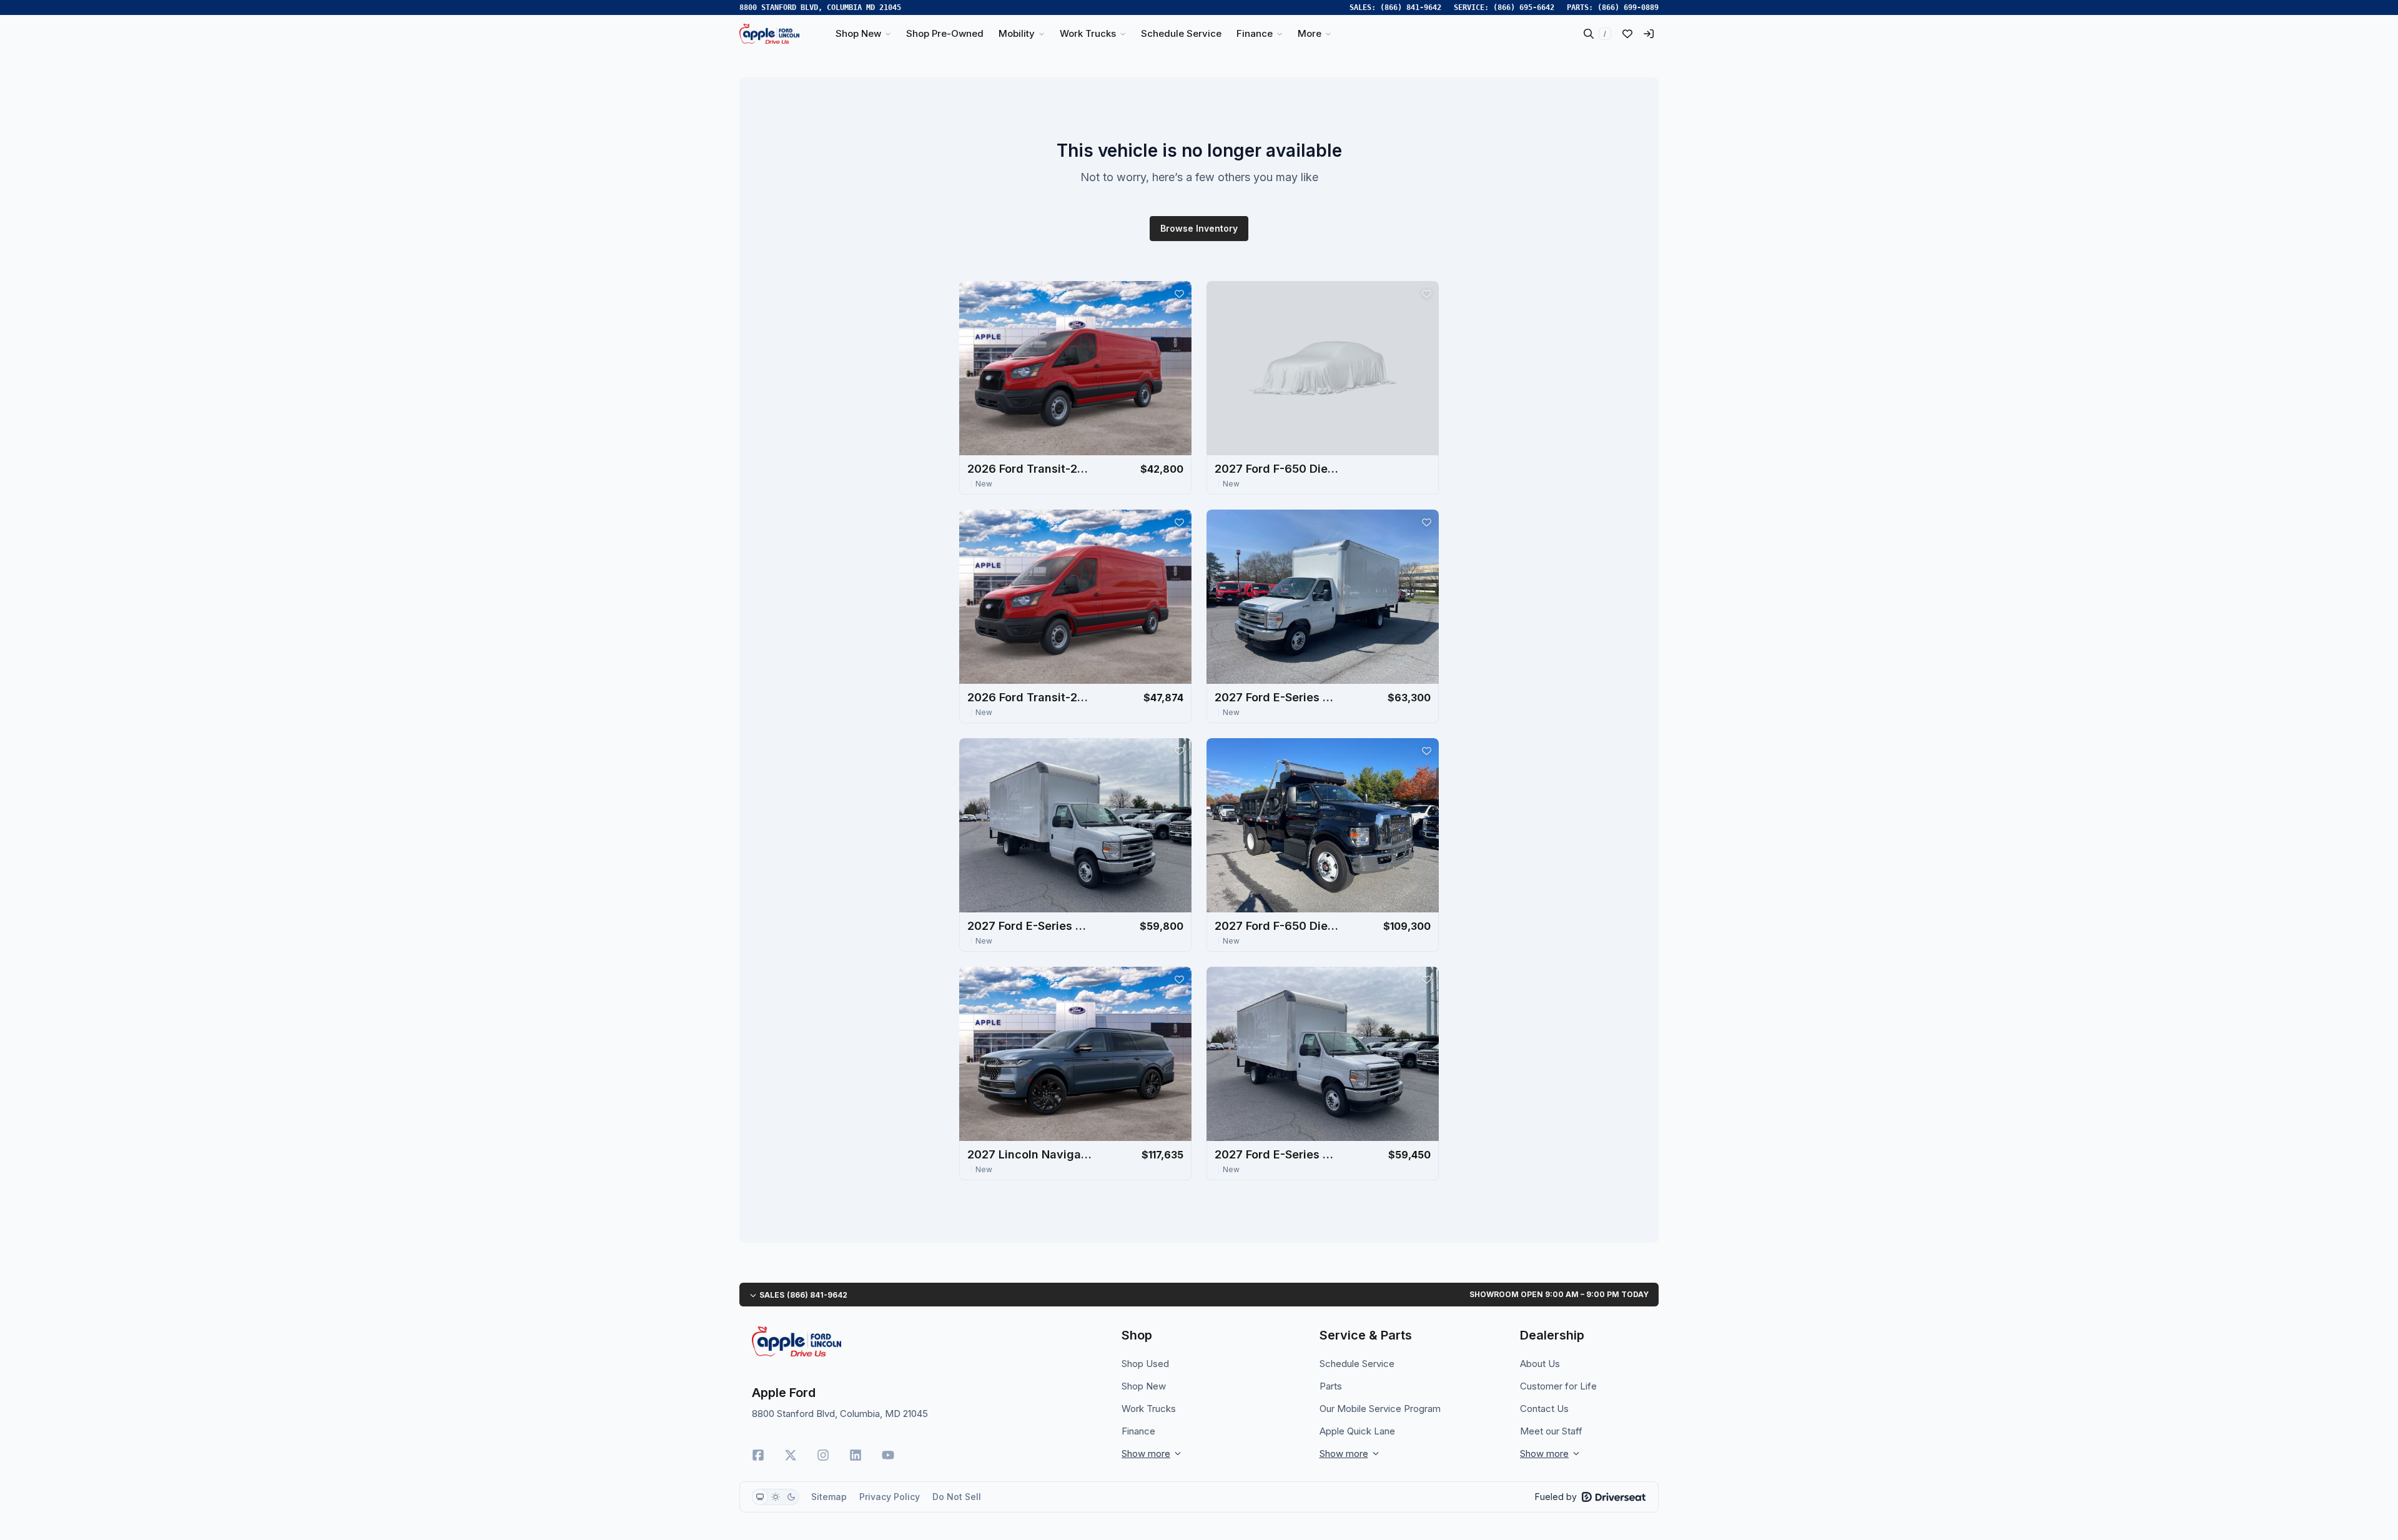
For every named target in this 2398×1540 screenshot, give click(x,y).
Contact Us (1544, 1409)
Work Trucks (1149, 1409)
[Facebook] (758, 1455)
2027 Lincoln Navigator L (1030, 1154)
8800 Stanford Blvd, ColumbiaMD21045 (820, 7)
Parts (1331, 1386)
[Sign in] (1649, 34)
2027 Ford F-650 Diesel (1277, 469)
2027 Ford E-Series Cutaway (1277, 697)
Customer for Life (1558, 1386)
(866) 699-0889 (1628, 7)
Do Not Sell (957, 1497)
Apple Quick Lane (1357, 1431)
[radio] (760, 1497)
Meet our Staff (1551, 1431)
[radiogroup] (776, 1497)
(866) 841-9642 (1411, 7)
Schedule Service (1357, 1364)
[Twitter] (791, 1455)
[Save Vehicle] (1179, 294)
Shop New (1144, 1386)
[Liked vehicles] (1627, 34)
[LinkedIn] (856, 1455)
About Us (1540, 1364)
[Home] (769, 34)
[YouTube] (888, 1455)
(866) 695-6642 (1524, 7)
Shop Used (1145, 1364)
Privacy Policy (890, 1497)
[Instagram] (823, 1455)
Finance (1138, 1431)
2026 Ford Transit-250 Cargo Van (1030, 469)
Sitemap (829, 1497)
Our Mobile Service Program (1380, 1409)
